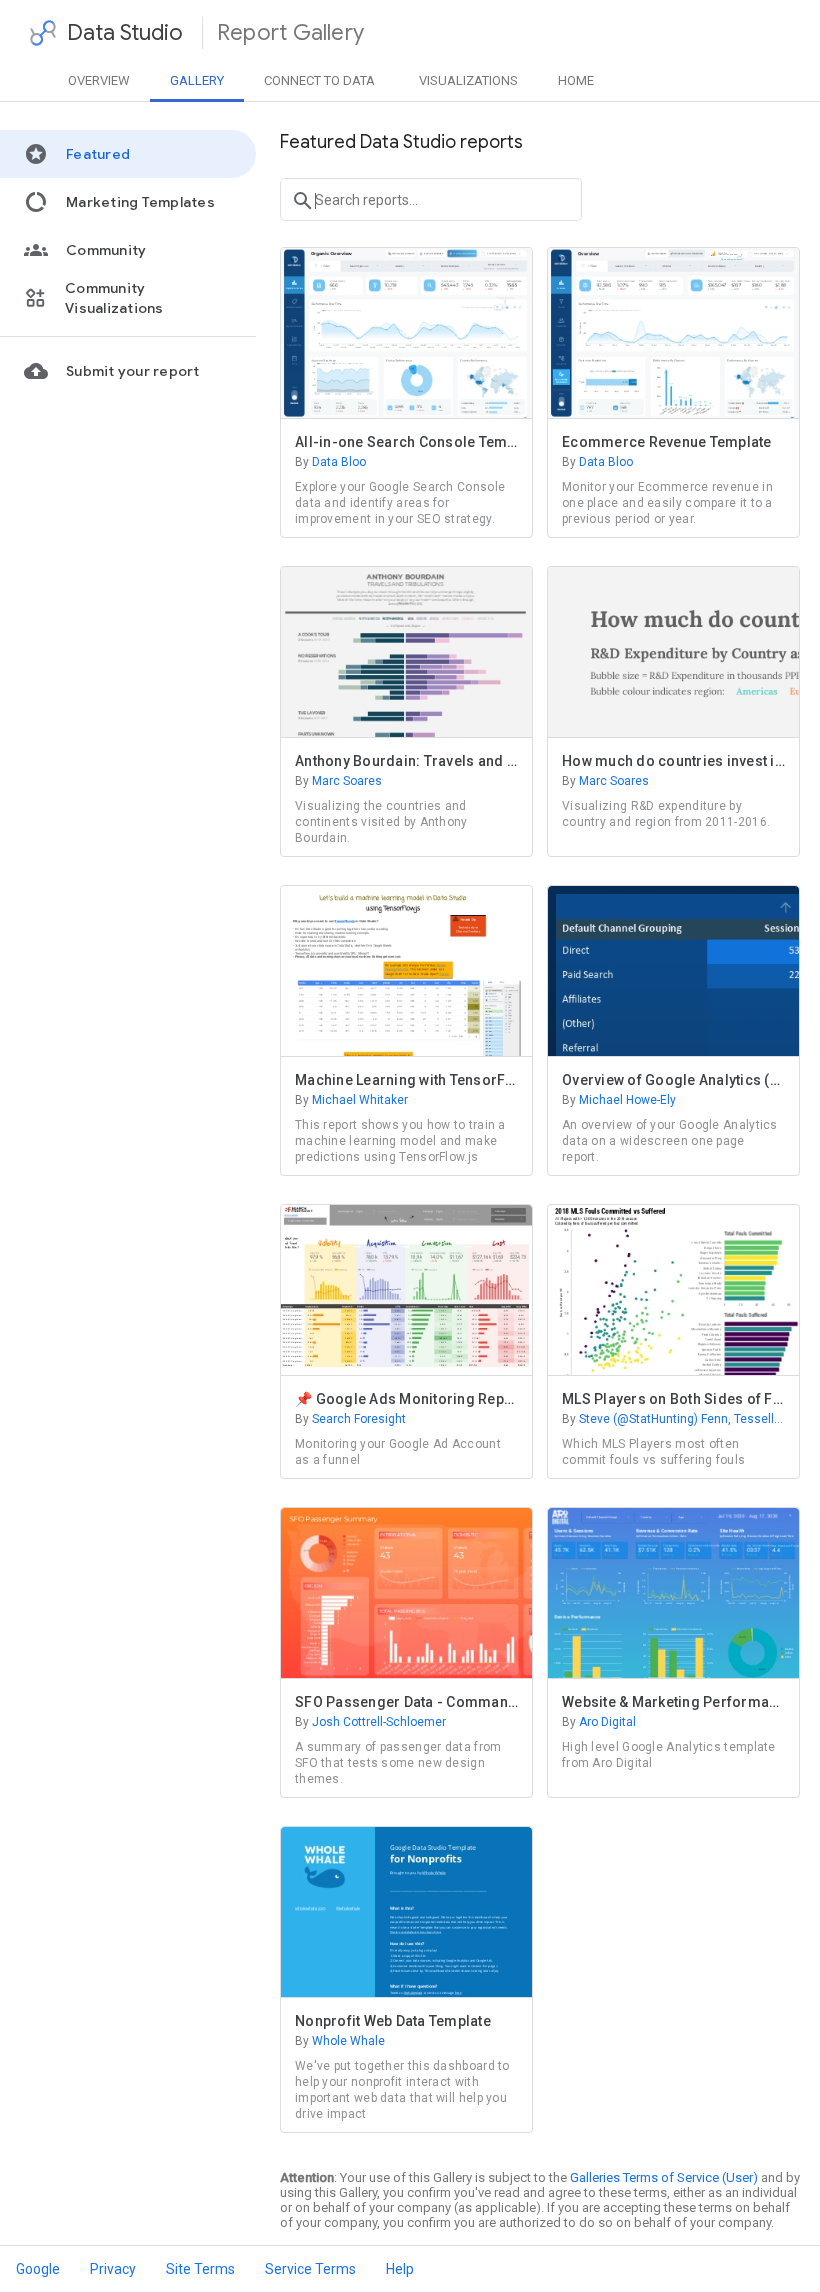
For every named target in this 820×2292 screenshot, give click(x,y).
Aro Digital (599, 1722)
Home (576, 80)
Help (400, 2269)
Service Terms (310, 2269)
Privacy (113, 2269)
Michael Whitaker (351, 1100)
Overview (99, 80)
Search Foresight (350, 1419)
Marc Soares (338, 781)
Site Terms (200, 2269)
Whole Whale (340, 2041)
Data (319, 80)
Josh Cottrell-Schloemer (370, 1722)
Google (38, 2269)
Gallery (197, 80)
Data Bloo (330, 462)
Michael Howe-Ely (619, 1100)
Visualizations (468, 80)
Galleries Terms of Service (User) (664, 2177)
